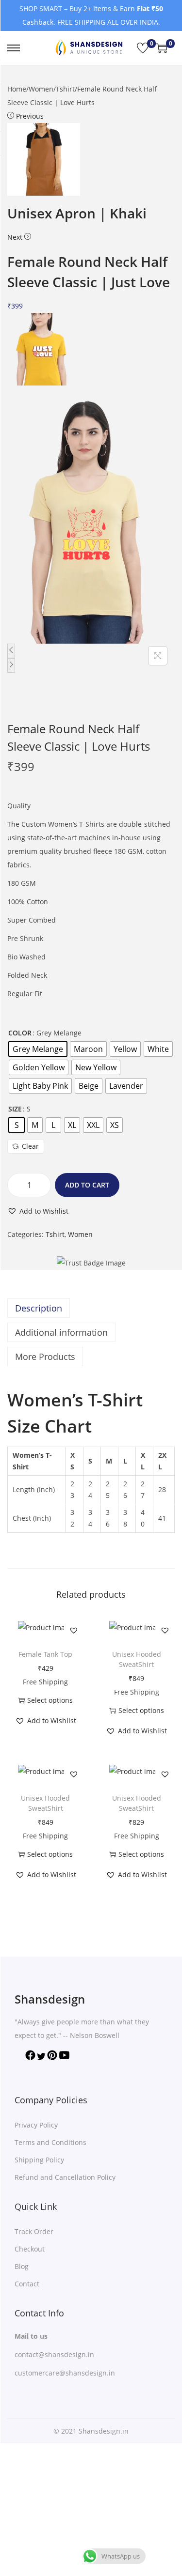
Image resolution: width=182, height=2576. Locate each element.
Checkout (30, 2249)
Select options (50, 1700)
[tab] (91, 1308)
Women (41, 89)
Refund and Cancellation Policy (65, 2177)
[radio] (38, 1049)
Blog (22, 2266)
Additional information (61, 1332)
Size (15, 1109)
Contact (27, 2284)
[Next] (11, 665)
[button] (38, 1211)
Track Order (34, 2231)
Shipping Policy (39, 2160)
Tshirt (65, 89)
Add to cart (87, 1185)
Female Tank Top (45, 1654)
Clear (30, 1146)
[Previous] (11, 651)
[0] (143, 48)
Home (17, 89)
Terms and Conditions (50, 2142)
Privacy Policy (36, 2125)
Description (39, 1308)
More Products (45, 1357)
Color (20, 1033)
